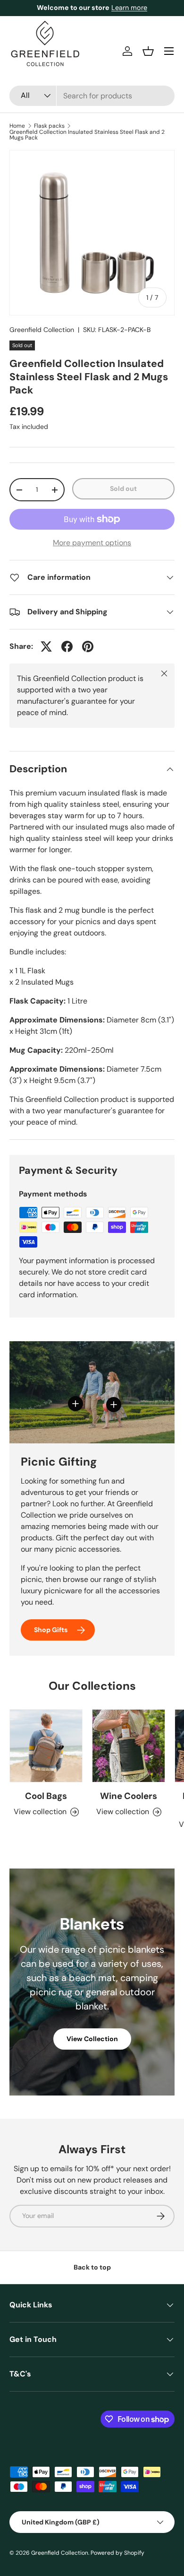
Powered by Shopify (117, 2553)
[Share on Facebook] (67, 646)
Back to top (92, 2267)
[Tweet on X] (46, 646)
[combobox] (92, 96)
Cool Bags (46, 1796)
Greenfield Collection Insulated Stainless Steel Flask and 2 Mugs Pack (87, 135)
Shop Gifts (51, 1630)
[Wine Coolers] (129, 1746)
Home (17, 126)
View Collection (92, 2039)
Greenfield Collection (42, 330)
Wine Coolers (129, 1796)
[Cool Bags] (46, 1746)
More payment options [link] (92, 543)
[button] (148, 51)
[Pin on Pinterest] (88, 646)
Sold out (123, 489)
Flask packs (49, 126)
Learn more (129, 8)
